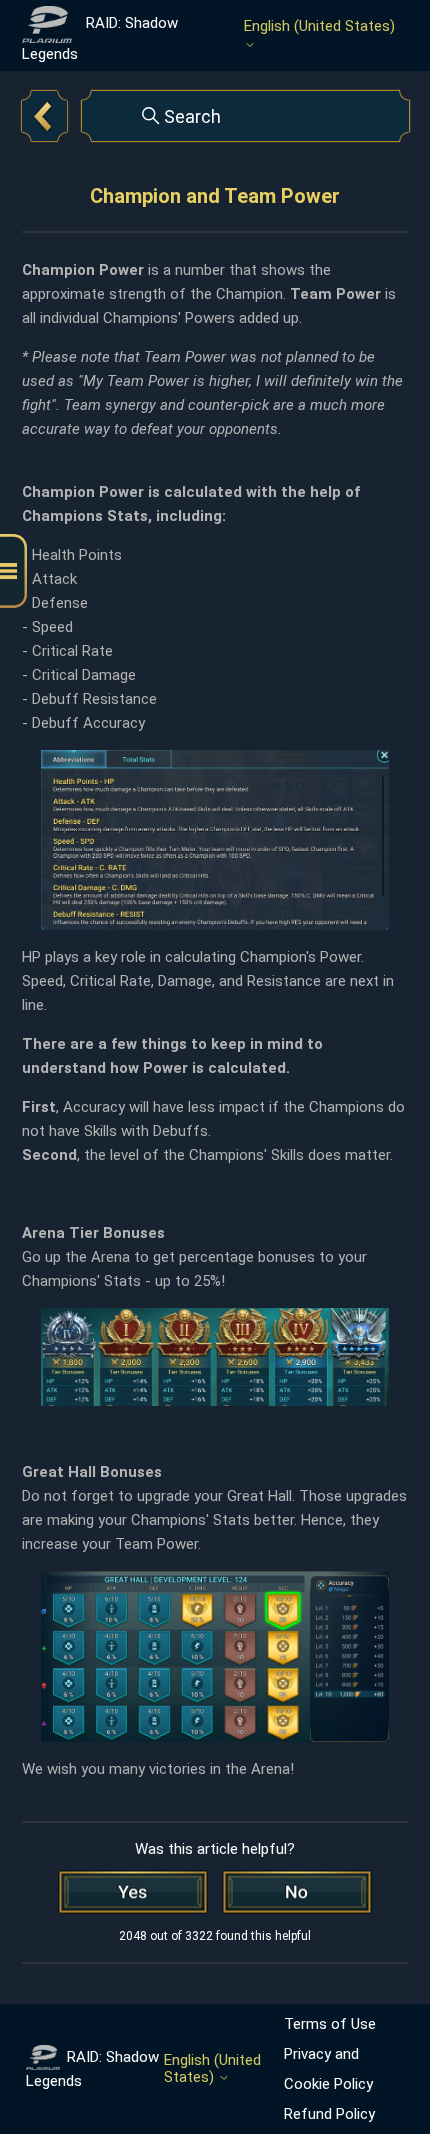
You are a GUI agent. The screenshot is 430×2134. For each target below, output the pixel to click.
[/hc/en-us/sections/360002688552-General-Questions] (45, 116)
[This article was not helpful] (297, 1892)
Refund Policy (329, 2114)
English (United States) (319, 26)
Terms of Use (330, 2024)
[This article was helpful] (133, 1892)
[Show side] (13, 571)
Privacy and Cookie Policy (328, 2069)
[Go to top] (385, 2056)
